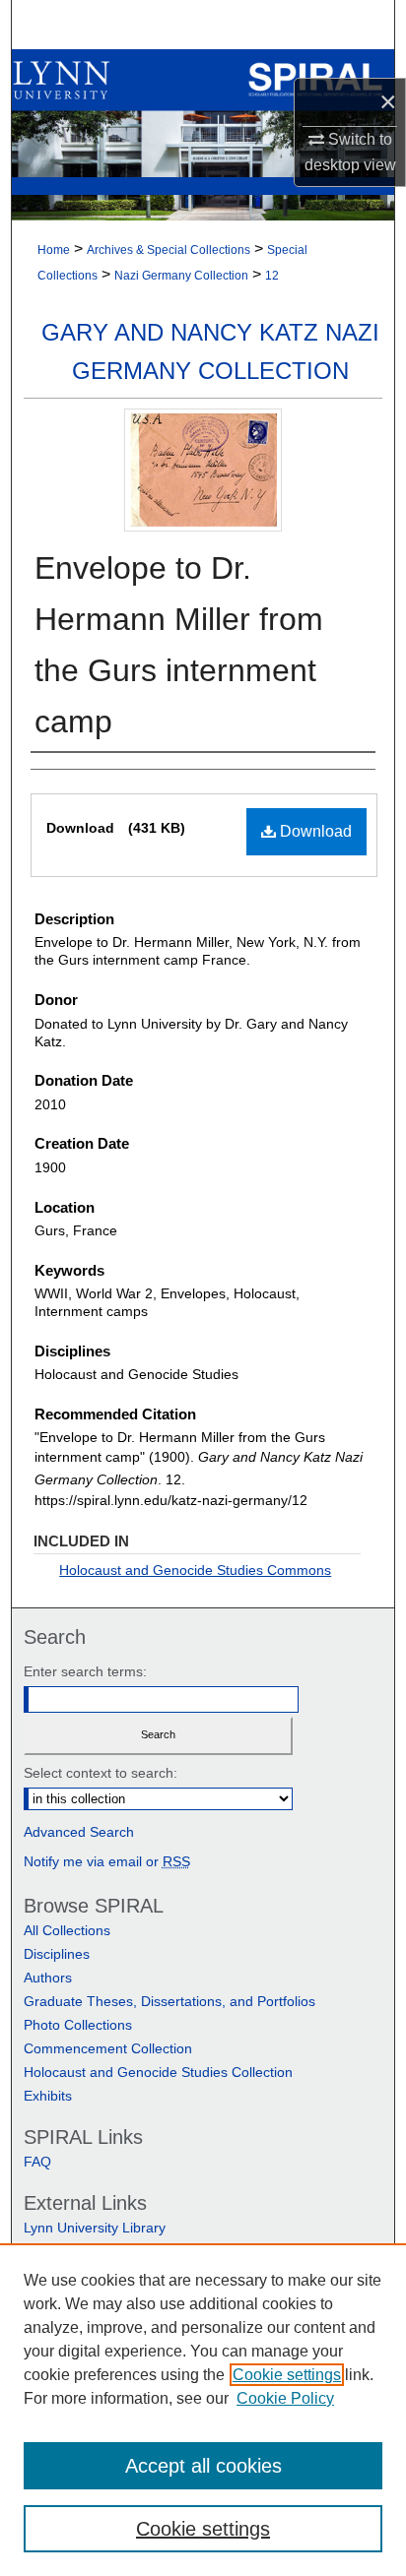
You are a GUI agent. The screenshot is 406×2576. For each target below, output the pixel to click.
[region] (203, 2410)
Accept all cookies (203, 2466)
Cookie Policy (285, 2398)
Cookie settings (287, 2375)
